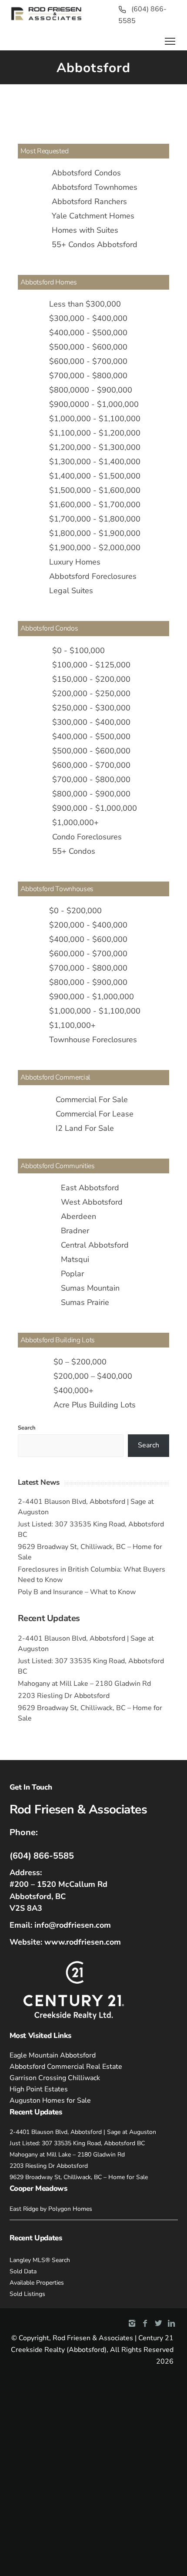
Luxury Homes (75, 562)
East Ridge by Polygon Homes (51, 2209)
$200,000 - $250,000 (91, 694)
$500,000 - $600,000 (88, 347)
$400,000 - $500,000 (88, 333)
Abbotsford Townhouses (57, 889)
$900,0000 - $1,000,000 (94, 404)
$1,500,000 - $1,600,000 (95, 490)
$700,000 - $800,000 (88, 376)
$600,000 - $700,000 (88, 361)
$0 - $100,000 (78, 651)
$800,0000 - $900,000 (91, 390)
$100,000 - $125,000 (91, 665)
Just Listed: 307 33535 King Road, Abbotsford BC (77, 2143)
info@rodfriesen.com (73, 1925)
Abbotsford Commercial (55, 1077)
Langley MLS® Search (40, 2260)
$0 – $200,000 (80, 1362)
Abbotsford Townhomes (95, 187)
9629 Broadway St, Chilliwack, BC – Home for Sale (79, 2177)
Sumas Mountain (90, 1288)
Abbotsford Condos (86, 173)
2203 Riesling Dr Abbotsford (64, 1696)
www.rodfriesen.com (83, 1942)
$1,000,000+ (75, 822)
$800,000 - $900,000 (91, 794)
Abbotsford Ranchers (89, 201)
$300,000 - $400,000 (88, 318)
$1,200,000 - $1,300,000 (95, 447)
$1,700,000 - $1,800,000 (95, 519)
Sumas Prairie (85, 1302)
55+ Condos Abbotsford (95, 244)
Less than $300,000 (85, 304)
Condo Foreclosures (87, 837)
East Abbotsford (90, 1188)
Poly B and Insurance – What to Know (77, 1592)
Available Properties (37, 2283)
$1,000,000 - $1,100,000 (95, 419)
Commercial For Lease (95, 1114)
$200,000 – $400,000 (93, 1376)
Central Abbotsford (95, 1245)
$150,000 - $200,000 (91, 679)
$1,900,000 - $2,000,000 (95, 548)
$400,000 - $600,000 (88, 939)
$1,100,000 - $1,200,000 (95, 433)
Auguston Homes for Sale (50, 2100)
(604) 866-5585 (42, 1856)
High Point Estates (39, 2089)
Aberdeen (78, 1216)
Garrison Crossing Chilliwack (55, 2078)
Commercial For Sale (92, 1100)
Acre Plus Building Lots (95, 1405)
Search (27, 1428)
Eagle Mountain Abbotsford (53, 2055)
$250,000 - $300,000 (91, 708)
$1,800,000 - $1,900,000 (95, 533)
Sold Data (23, 2271)
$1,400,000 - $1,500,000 (95, 476)
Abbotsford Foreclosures (93, 576)
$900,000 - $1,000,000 (95, 808)
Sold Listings (27, 2294)
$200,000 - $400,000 (88, 925)
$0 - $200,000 (75, 911)
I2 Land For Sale (85, 1128)
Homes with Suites (85, 230)
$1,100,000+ (72, 1025)
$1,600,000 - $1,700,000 (95, 505)
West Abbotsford (92, 1202)
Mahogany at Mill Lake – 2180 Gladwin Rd (84, 1684)
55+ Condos (74, 851)
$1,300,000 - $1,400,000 (95, 462)
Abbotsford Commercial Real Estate (66, 2067)
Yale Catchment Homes (93, 216)
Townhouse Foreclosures (93, 1040)
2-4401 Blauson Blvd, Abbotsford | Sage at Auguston (83, 2132)
